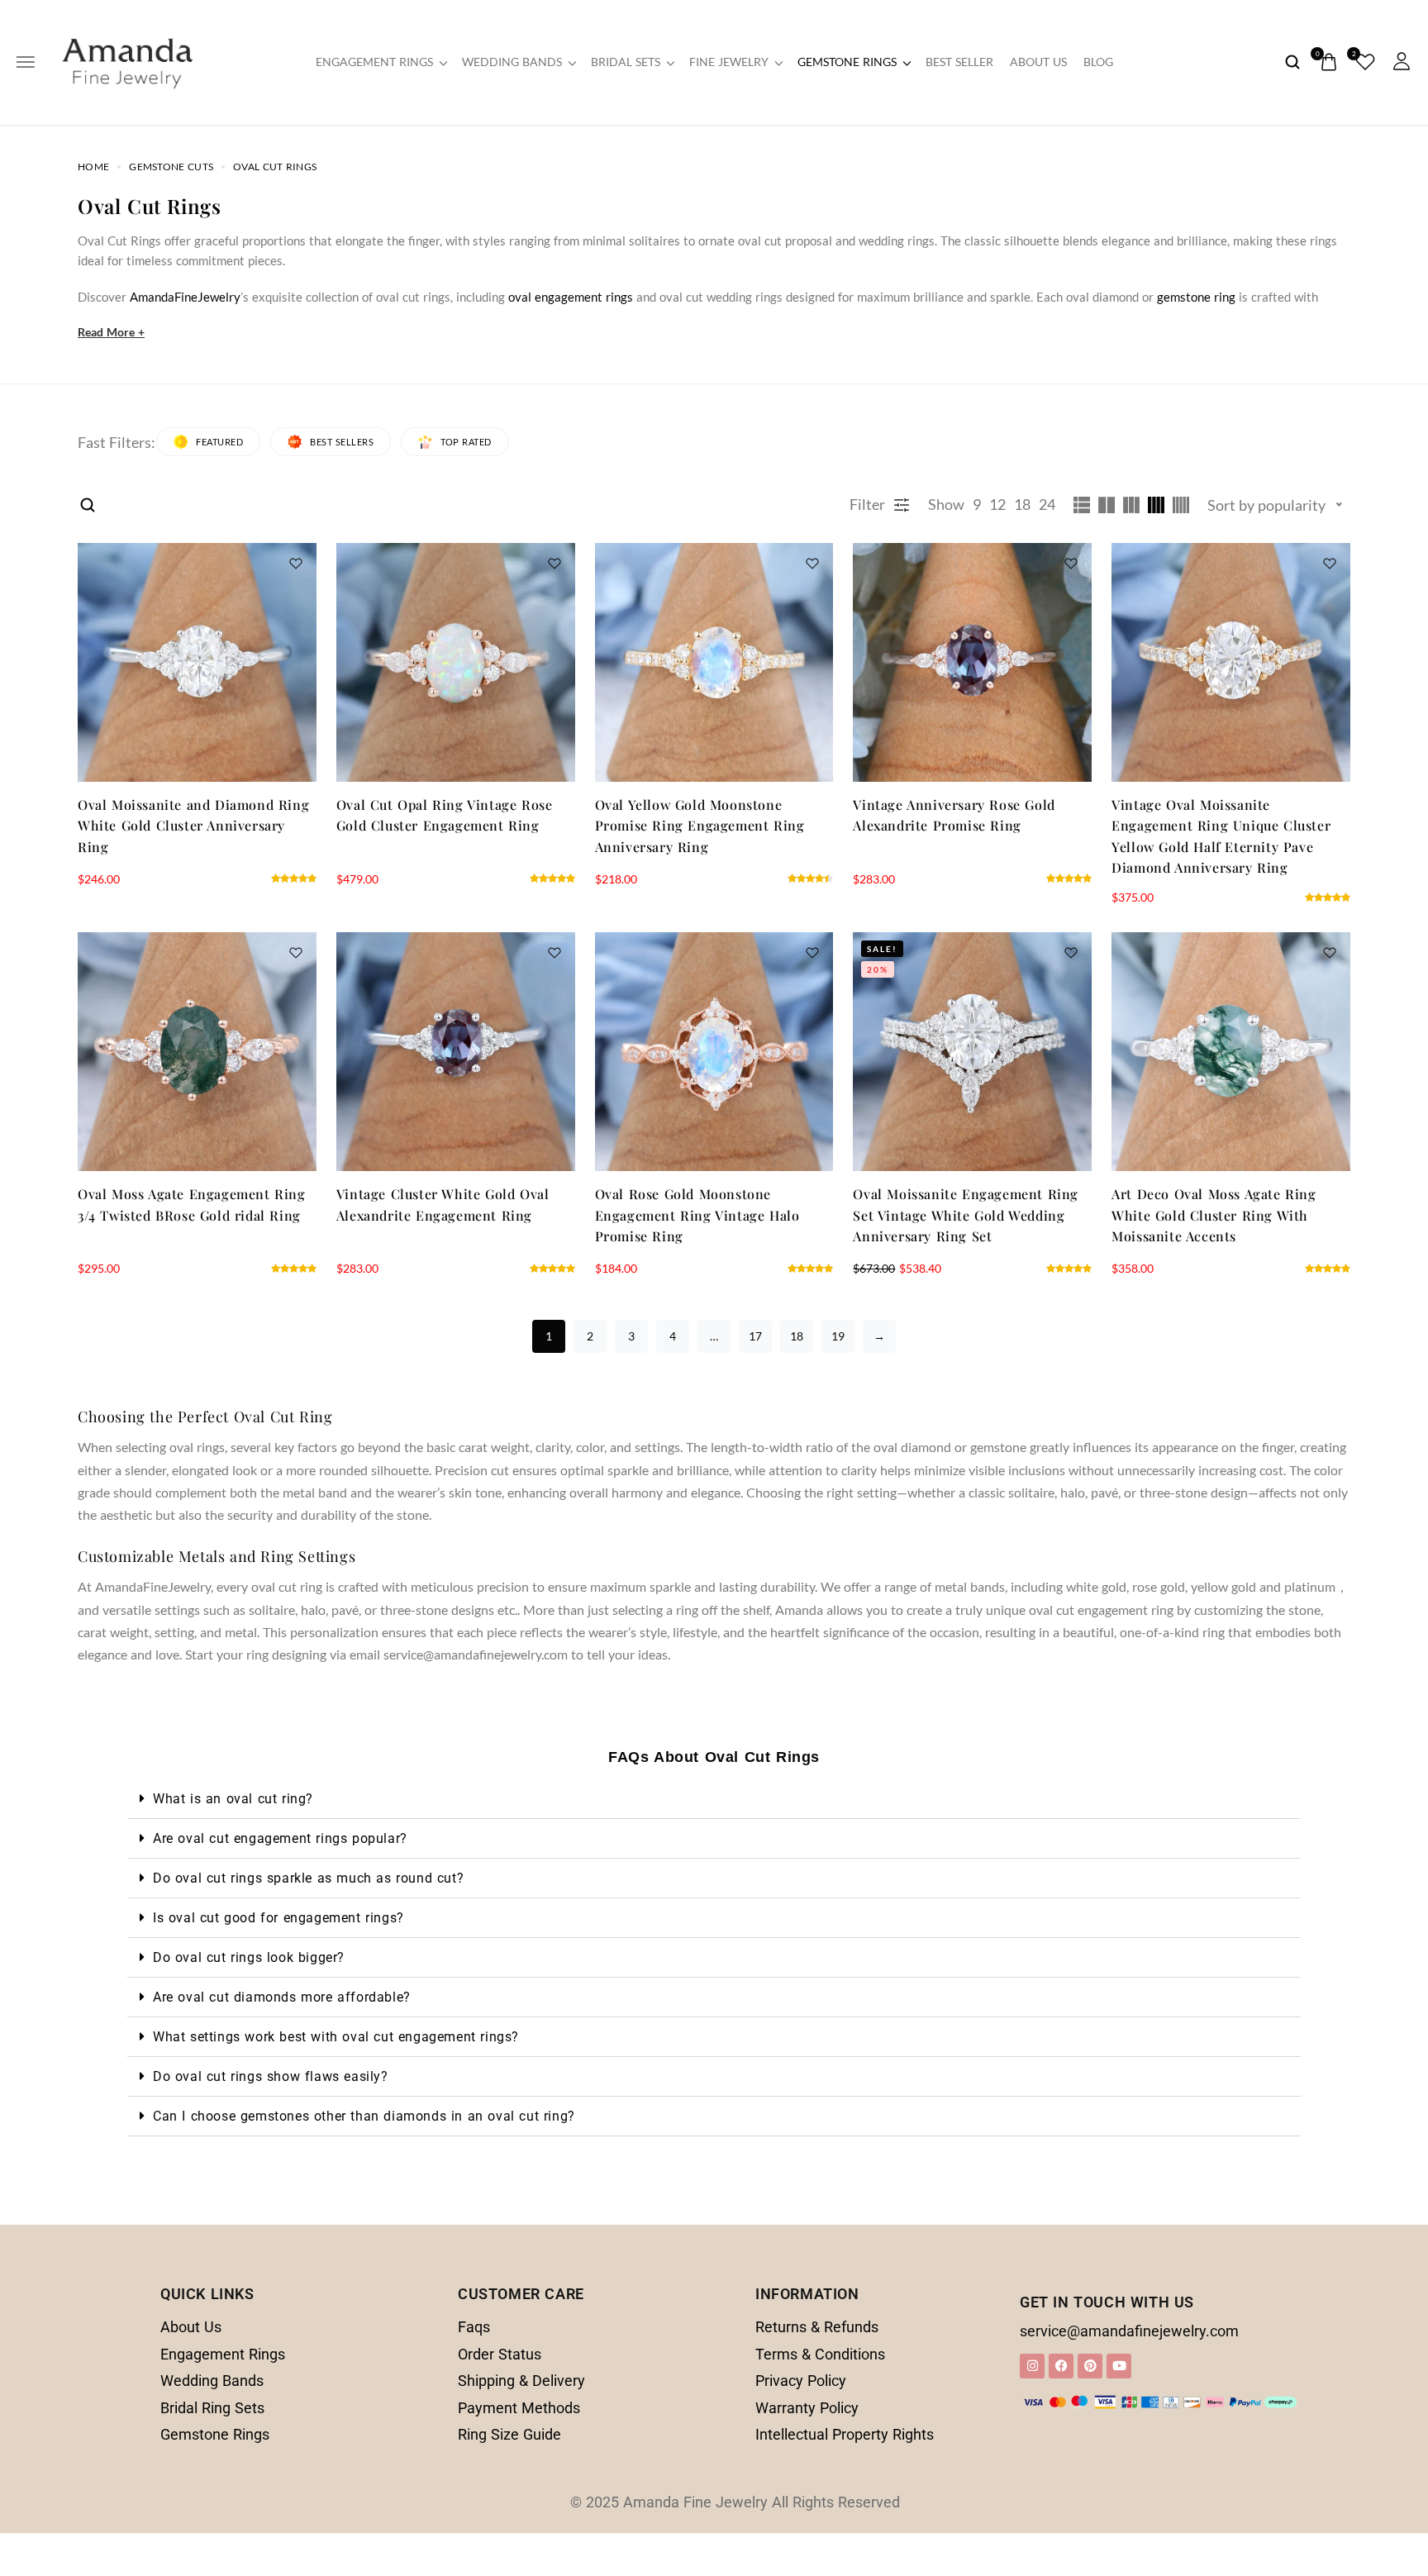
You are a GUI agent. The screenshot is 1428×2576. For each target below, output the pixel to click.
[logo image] (127, 60)
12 (997, 504)
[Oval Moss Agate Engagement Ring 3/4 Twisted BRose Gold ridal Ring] (197, 1052)
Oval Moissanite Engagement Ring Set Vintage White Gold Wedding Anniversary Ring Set (966, 1215)
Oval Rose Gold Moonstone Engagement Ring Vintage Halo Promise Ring (697, 1215)
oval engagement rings (571, 297)
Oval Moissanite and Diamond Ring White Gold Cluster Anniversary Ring (193, 826)
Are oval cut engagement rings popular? (280, 1838)
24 (1047, 504)
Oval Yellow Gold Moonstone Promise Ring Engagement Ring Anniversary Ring (700, 826)
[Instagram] (1032, 2366)
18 (1022, 504)
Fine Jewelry (729, 62)
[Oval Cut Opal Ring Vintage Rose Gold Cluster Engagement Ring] (456, 662)
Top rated (466, 442)
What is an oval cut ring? (233, 1799)
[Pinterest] (1090, 2366)
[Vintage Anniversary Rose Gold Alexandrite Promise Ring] (972, 662)
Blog (1098, 62)
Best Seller (959, 62)
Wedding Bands (512, 62)
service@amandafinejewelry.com (1129, 2331)
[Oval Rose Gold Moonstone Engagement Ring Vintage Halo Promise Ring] (714, 1052)
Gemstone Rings (847, 62)
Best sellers (342, 442)
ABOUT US (1038, 62)
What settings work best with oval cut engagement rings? (336, 2037)
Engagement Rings (374, 62)
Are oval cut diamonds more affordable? (282, 1997)
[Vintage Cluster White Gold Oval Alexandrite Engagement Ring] (456, 1052)
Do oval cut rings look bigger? (249, 1957)
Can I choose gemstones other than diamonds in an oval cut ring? (364, 2116)
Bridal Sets (626, 62)
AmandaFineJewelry (185, 297)
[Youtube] (1119, 2366)
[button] (714, 1799)
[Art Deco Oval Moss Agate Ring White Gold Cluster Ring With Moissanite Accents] (1231, 1052)
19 (838, 1336)
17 (755, 1336)
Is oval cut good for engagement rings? (278, 1918)
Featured (219, 442)
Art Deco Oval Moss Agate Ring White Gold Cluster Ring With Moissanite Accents (1214, 1215)
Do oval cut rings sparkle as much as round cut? (308, 1878)
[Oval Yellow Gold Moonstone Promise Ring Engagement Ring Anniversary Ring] (714, 662)
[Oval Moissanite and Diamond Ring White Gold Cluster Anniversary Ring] (197, 662)
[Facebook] (1061, 2366)
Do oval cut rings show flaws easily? (271, 2076)
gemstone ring (1196, 297)
